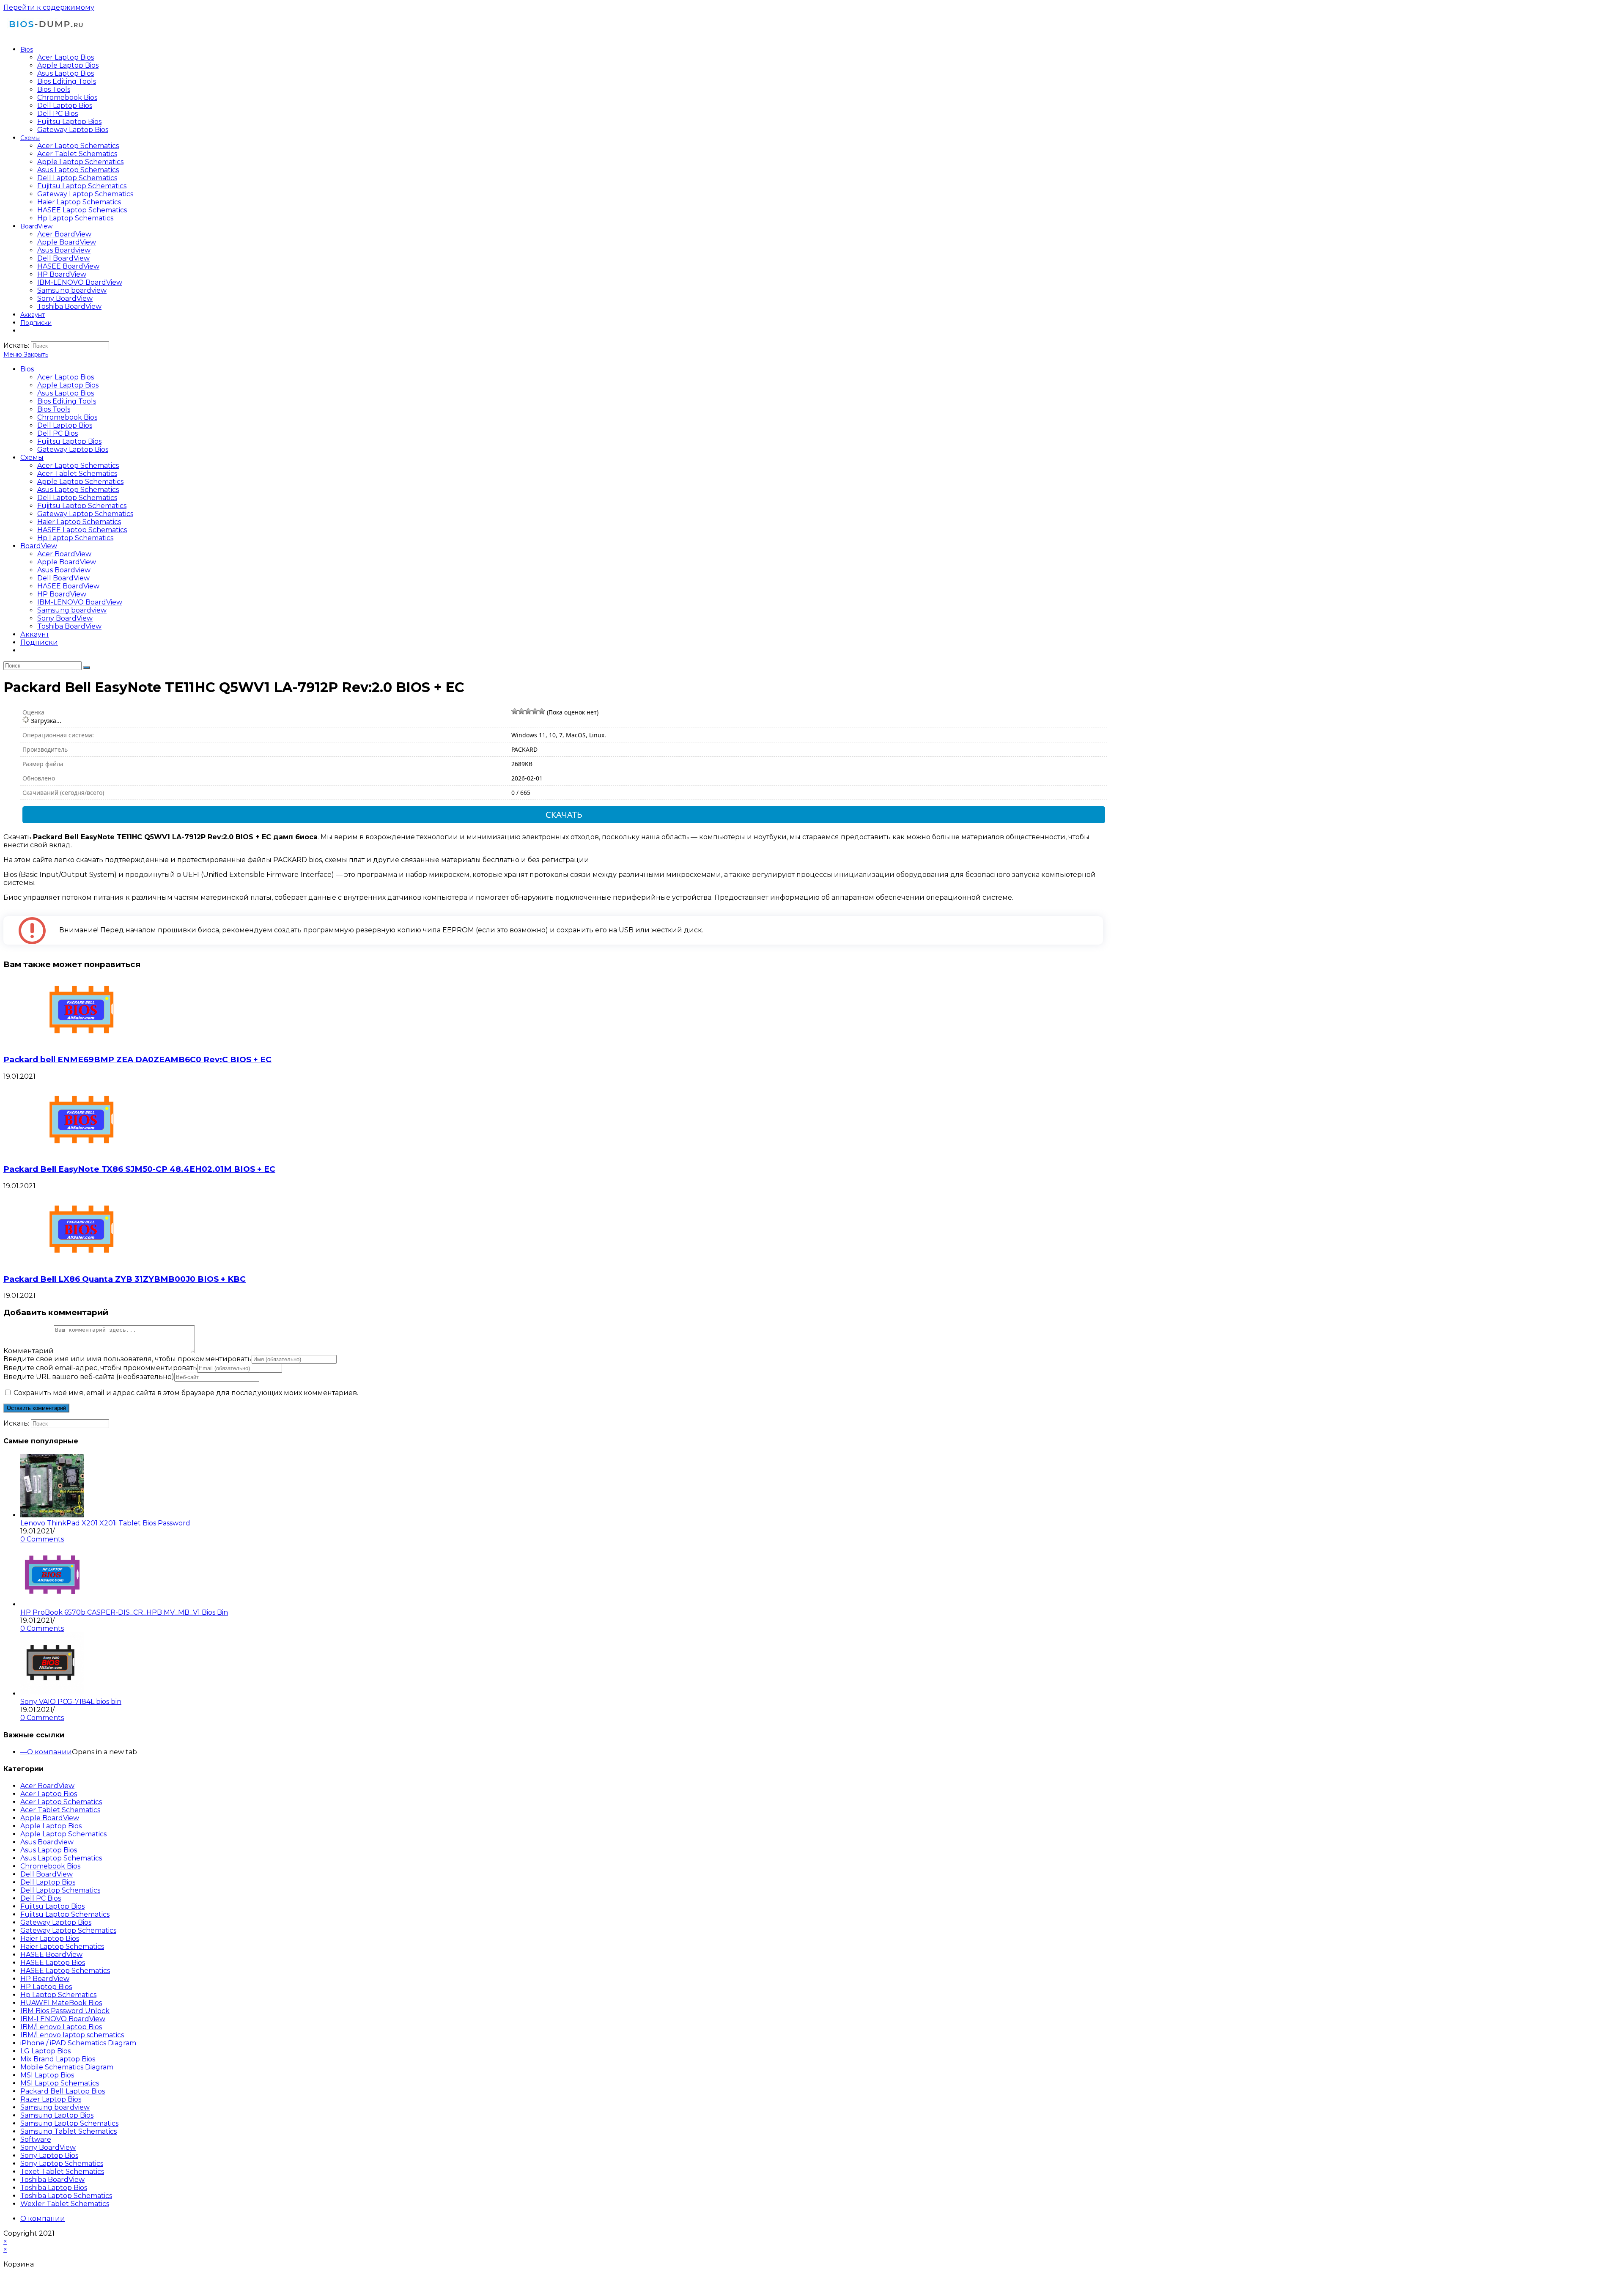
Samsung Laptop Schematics (69, 2123)
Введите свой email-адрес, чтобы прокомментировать (100, 1368)
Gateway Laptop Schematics (85, 514)
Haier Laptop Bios (50, 1938)
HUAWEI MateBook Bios (61, 2003)
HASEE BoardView (68, 586)
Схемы (32, 457)
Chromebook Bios (67, 417)
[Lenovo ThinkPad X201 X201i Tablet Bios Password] (52, 1515)
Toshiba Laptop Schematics (66, 2196)
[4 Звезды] (535, 711)
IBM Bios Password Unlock (65, 2011)
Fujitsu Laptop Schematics (82, 506)
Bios (27, 369)
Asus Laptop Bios (66, 393)
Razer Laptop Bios (51, 2099)
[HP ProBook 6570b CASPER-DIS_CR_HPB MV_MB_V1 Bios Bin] (52, 1604)
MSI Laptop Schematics (60, 2083)
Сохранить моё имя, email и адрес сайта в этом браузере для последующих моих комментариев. (186, 1393)
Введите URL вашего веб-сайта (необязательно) (89, 1377)
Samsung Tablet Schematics (69, 2131)
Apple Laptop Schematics (80, 482)
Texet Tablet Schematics (62, 2172)
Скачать (564, 815)
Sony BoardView (65, 618)
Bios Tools (54, 409)
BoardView (39, 546)
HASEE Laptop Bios (53, 1963)
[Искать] (87, 668)
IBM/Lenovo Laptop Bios (61, 2027)
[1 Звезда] (515, 711)
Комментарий (29, 1351)
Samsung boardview (72, 610)
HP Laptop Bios (46, 1987)
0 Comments (42, 1539)
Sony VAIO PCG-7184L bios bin (71, 1702)
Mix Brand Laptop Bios (58, 2059)
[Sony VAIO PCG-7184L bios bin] (52, 1694)
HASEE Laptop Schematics (82, 530)
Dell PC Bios (58, 433)
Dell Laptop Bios (65, 425)
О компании (49, 1752)
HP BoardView (62, 594)
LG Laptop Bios (45, 2051)
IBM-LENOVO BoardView (80, 602)
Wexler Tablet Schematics (65, 2204)
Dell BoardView (63, 578)
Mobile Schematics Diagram (67, 2067)
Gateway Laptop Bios (73, 449)
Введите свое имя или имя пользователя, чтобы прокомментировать (128, 1359)
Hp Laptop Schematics (75, 538)
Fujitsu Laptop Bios (69, 441)
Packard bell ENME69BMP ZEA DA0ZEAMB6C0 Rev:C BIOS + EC (137, 1059)
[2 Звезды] (521, 711)
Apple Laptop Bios (68, 385)
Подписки (39, 642)
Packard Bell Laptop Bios (63, 2091)
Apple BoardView (67, 562)
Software (36, 2139)
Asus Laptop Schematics (78, 490)
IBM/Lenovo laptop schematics (72, 2035)
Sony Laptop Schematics (62, 2164)
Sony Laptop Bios (49, 2155)
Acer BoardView (64, 554)
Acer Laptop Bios (66, 377)
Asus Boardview (64, 570)
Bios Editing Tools (67, 401)
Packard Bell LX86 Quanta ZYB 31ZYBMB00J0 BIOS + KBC (125, 1279)
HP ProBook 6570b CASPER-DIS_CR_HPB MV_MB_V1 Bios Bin (124, 1612)
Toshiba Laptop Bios (54, 2188)
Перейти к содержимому (49, 7)
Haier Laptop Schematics (79, 522)
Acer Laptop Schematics (78, 466)
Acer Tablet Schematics (77, 474)
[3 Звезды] (528, 711)
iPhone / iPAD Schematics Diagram (78, 2043)
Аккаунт (35, 634)
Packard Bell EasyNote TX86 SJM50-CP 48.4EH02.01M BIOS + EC (139, 1169)
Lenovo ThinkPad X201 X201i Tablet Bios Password (105, 1523)
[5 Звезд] (542, 711)
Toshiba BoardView (69, 626)
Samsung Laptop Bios (57, 2115)
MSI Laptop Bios (47, 2075)
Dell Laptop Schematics (77, 498)
